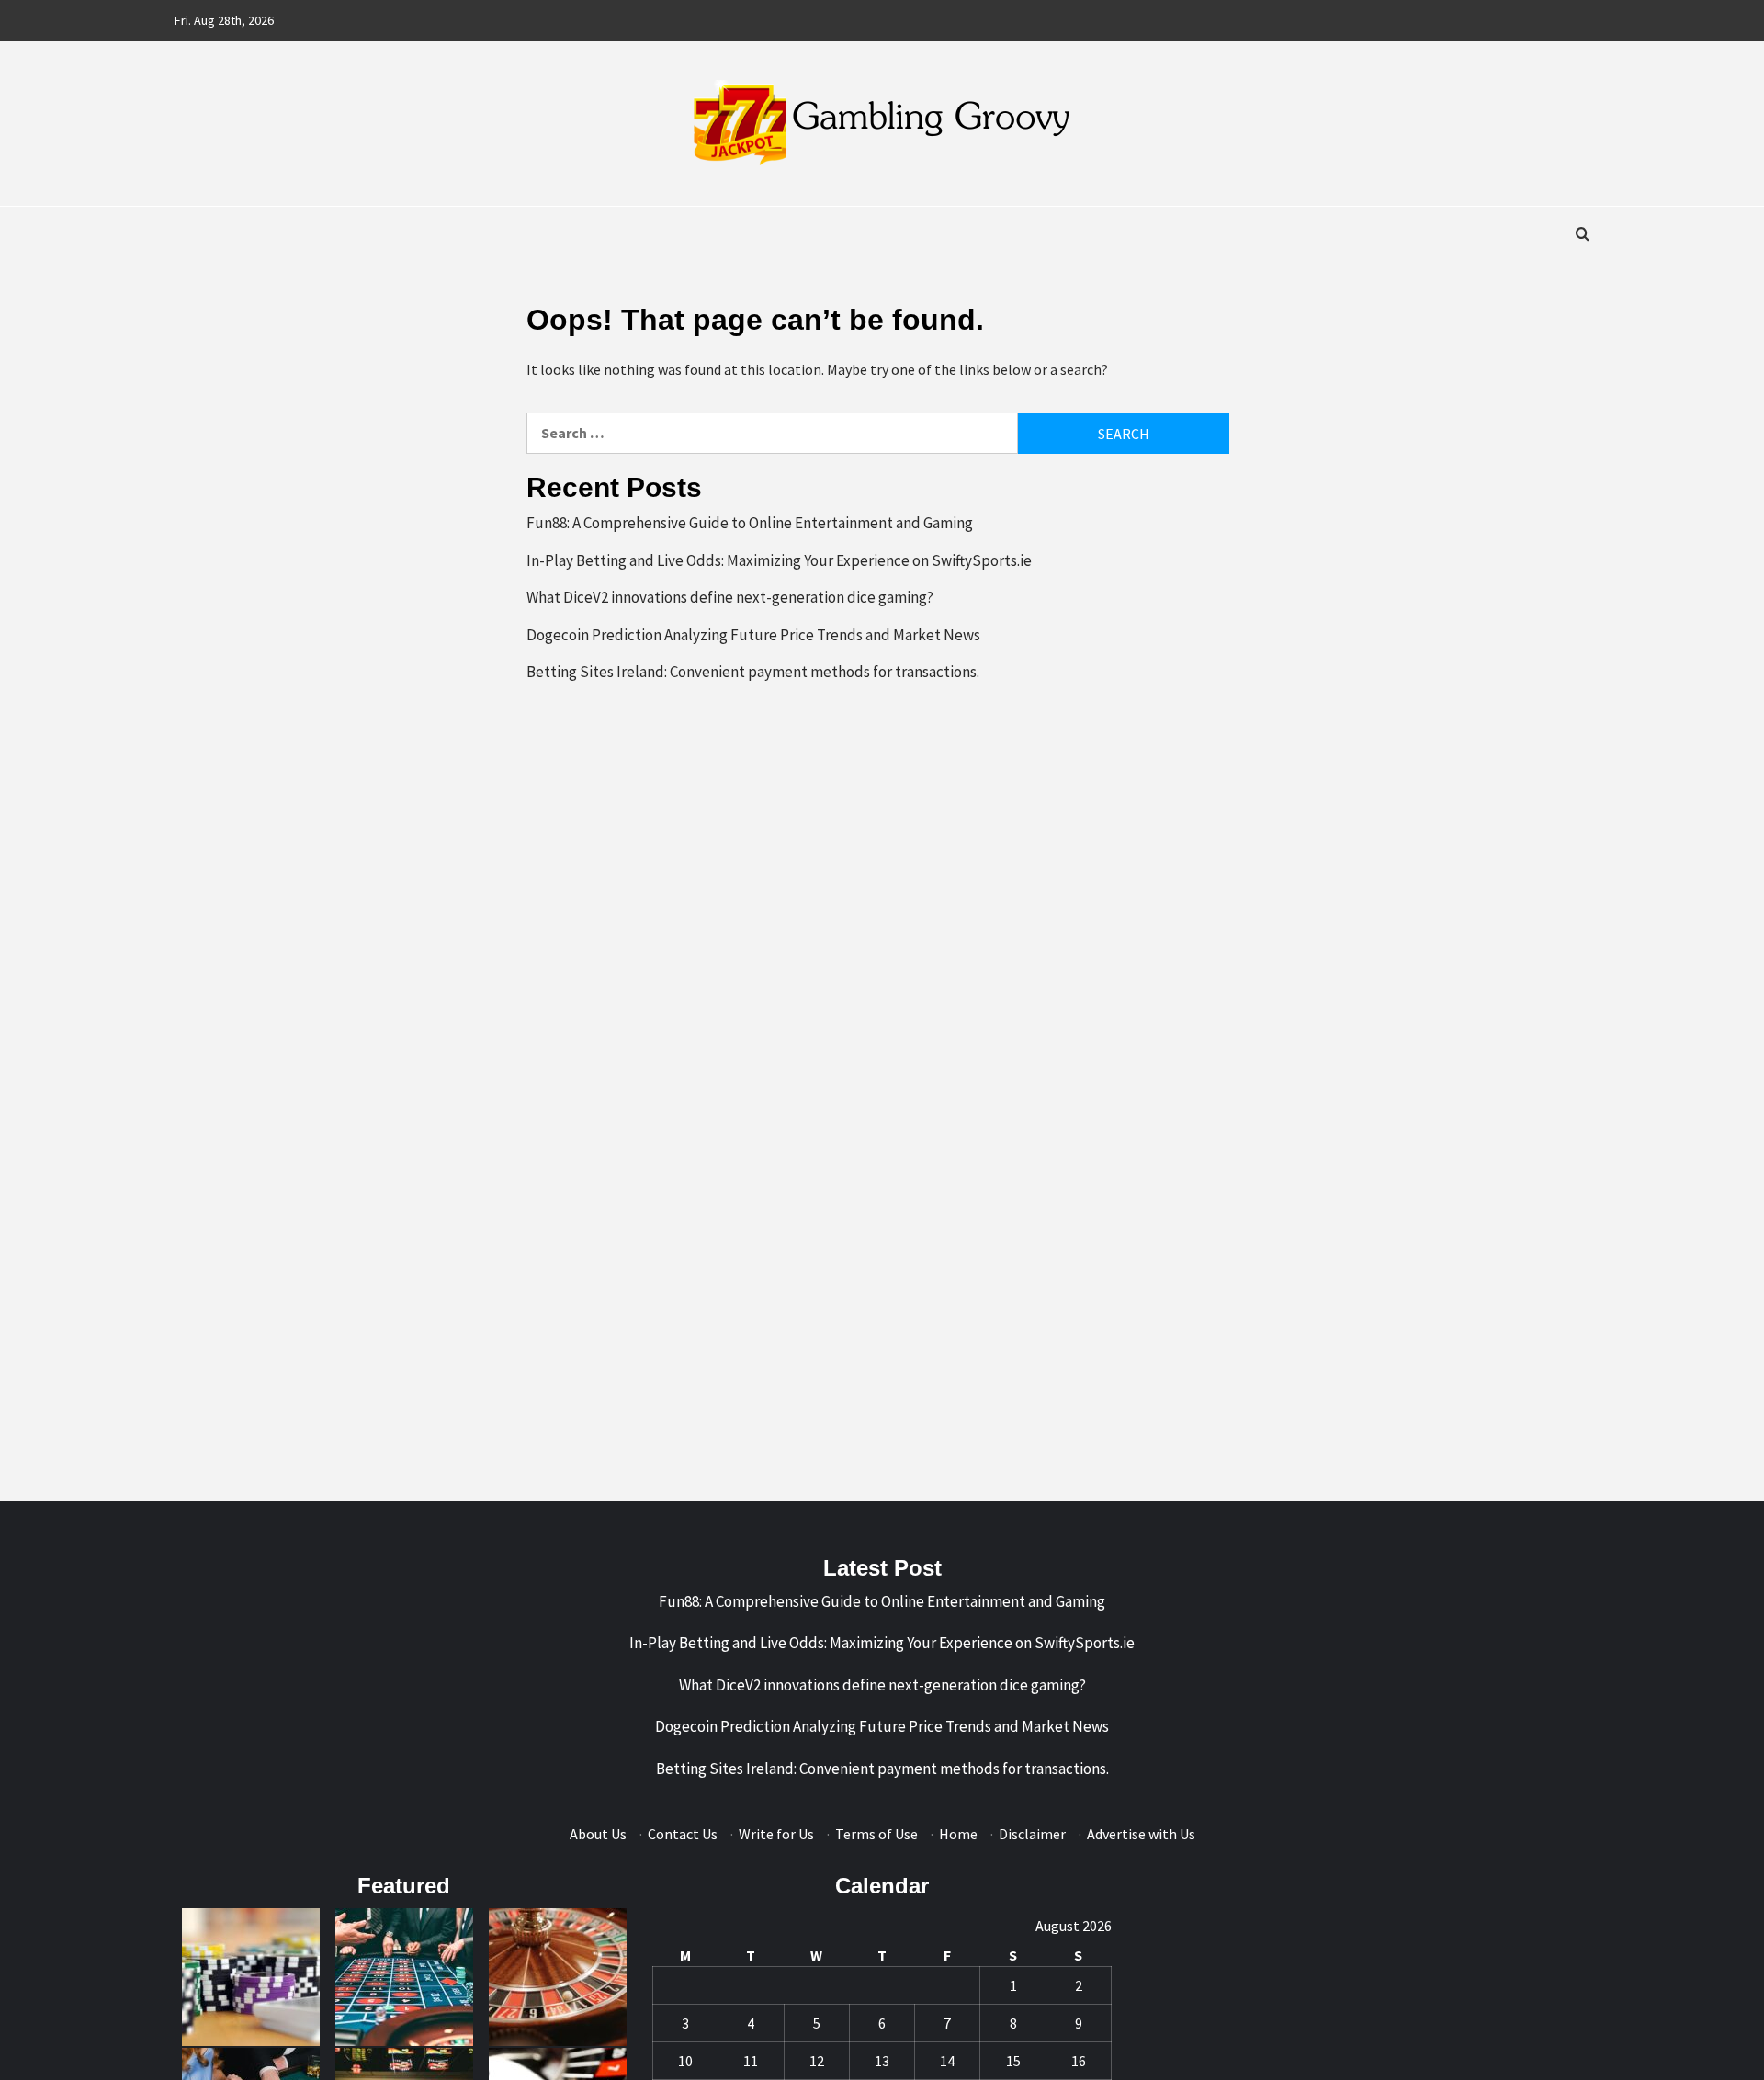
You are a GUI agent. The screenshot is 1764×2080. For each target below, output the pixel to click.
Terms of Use (876, 1834)
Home (958, 1834)
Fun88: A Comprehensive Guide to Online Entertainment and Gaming (750, 523)
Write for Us (776, 1834)
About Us (598, 1834)
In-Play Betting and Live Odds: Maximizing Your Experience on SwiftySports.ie (779, 560)
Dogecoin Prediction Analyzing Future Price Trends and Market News (753, 635)
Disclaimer (1032, 1834)
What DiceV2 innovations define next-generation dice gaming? (730, 597)
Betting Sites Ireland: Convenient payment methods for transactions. (753, 672)
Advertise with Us (1141, 1834)
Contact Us (683, 1834)
